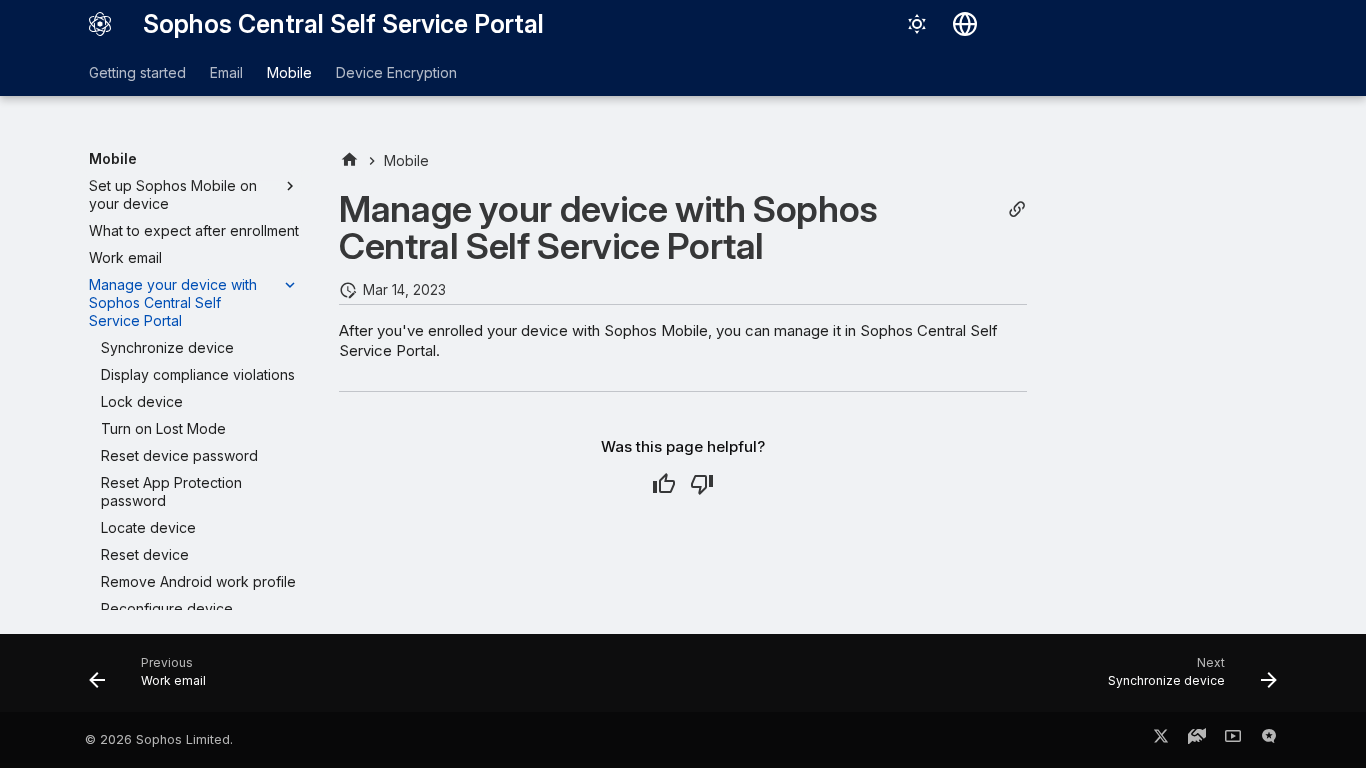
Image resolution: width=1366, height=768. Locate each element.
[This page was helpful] (664, 484)
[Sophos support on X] (1161, 740)
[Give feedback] (1269, 740)
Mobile (289, 72)
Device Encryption (396, 72)
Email (226, 72)
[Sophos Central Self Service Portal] (100, 24)
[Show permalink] (1017, 209)
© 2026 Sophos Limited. (159, 739)
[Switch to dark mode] (917, 24)
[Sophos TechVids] (1233, 740)
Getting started (137, 72)
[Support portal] (1197, 740)
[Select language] (965, 24)
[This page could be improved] (702, 484)
